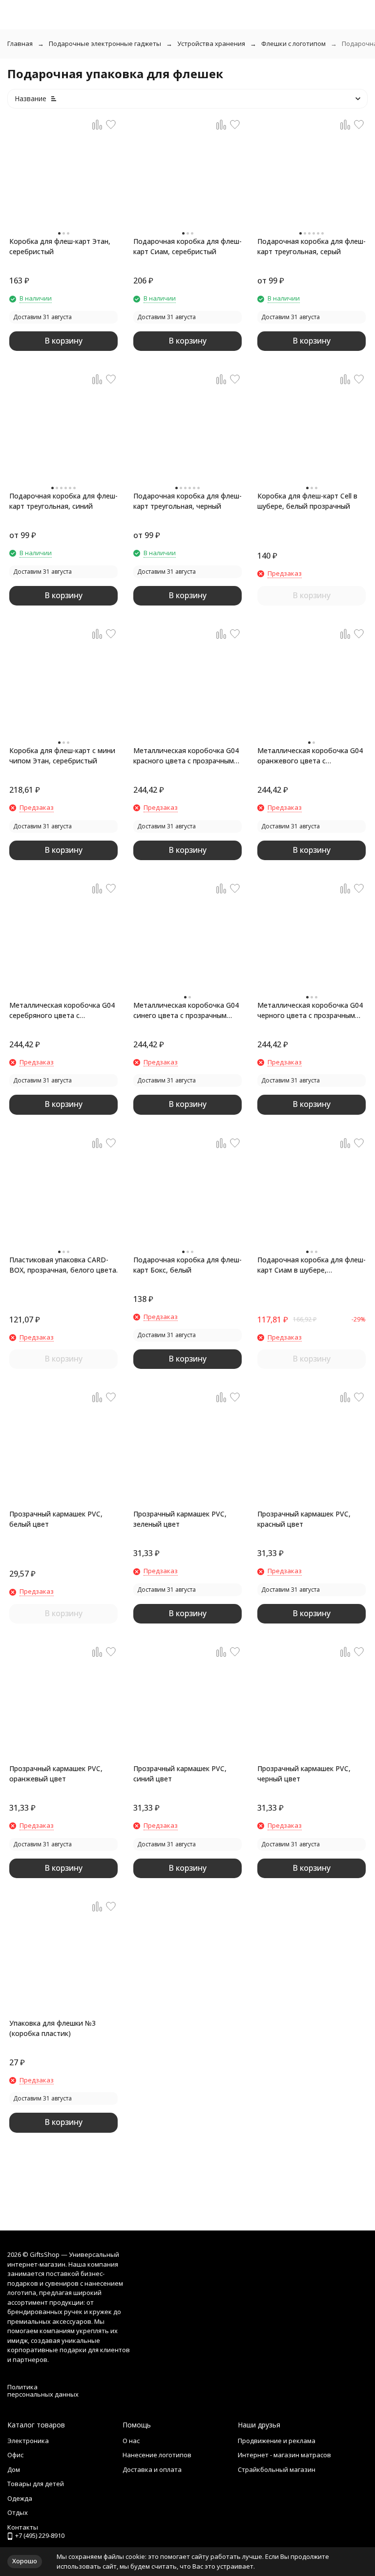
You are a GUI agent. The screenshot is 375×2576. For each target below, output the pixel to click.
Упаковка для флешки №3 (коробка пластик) (52, 2028)
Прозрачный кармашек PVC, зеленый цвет (180, 1519)
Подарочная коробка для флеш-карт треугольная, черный (187, 501)
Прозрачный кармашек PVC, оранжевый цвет (56, 1774)
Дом (14, 2469)
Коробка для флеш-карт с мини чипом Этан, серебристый (62, 756)
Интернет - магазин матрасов (284, 2455)
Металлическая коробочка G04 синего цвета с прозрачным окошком (186, 1010)
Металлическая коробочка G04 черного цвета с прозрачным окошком (310, 1010)
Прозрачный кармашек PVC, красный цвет (304, 1519)
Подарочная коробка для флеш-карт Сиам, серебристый (187, 246)
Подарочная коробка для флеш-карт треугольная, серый (312, 246)
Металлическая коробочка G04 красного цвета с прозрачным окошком (186, 756)
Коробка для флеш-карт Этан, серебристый (60, 246)
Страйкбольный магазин (277, 2469)
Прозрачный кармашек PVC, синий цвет (180, 1774)
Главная (20, 43)
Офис (15, 2455)
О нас (131, 2441)
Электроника (28, 2441)
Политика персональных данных (43, 2391)
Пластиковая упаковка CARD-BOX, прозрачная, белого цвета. (63, 1265)
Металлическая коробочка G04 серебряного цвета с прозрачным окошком (62, 1010)
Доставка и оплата (152, 2469)
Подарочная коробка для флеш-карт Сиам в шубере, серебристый (312, 1265)
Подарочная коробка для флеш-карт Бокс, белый (187, 1265)
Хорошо (25, 2561)
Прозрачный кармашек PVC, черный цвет (304, 1774)
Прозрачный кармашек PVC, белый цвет (56, 1519)
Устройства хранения (211, 43)
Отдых (18, 2512)
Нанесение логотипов (157, 2455)
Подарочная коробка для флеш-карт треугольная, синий (63, 501)
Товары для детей (36, 2484)
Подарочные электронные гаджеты (105, 43)
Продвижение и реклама (277, 2441)
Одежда (20, 2498)
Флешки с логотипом (293, 43)
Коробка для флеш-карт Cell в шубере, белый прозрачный (307, 501)
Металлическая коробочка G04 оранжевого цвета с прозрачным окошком (310, 756)
